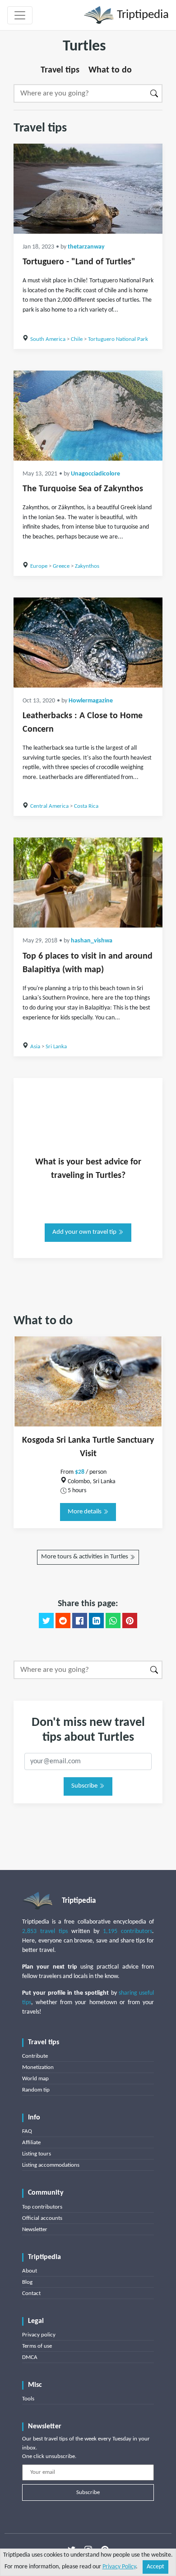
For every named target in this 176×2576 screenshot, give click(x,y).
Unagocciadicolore (95, 474)
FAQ (27, 2131)
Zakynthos (87, 566)
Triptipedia (141, 15)
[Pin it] (130, 1621)
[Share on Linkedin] (96, 1621)
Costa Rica (86, 806)
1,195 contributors (127, 1931)
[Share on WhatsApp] (113, 1621)
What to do (110, 70)
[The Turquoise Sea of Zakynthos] (88, 416)
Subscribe (85, 1786)
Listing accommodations (51, 2165)
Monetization (38, 2067)
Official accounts (42, 2218)
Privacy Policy (119, 2567)
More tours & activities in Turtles (85, 1557)
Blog (27, 2282)
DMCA (30, 2357)
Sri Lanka (56, 1047)
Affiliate (31, 2143)
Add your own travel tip (85, 1232)
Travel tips (60, 70)
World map (35, 2079)
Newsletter (35, 2230)
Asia (35, 1047)
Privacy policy (39, 2335)
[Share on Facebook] (80, 1621)
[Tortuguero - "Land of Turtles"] (88, 189)
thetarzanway (86, 247)
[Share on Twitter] (46, 1621)
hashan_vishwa (92, 941)
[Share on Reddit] (63, 1621)
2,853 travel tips (45, 1931)
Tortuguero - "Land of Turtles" (79, 262)
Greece (61, 566)
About (30, 2271)
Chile (77, 339)
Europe (39, 566)
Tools (28, 2399)
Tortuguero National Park (118, 339)
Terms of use (37, 2346)
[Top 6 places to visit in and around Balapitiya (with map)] (88, 883)
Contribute (35, 2056)
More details (85, 1512)
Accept (155, 2567)
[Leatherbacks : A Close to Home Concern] (88, 643)
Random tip (36, 2090)
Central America (49, 806)
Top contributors (42, 2207)
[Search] (155, 93)
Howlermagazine (91, 701)
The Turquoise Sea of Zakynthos (83, 489)
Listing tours (37, 2154)
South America (48, 339)
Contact (31, 2293)
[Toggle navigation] (20, 15)
